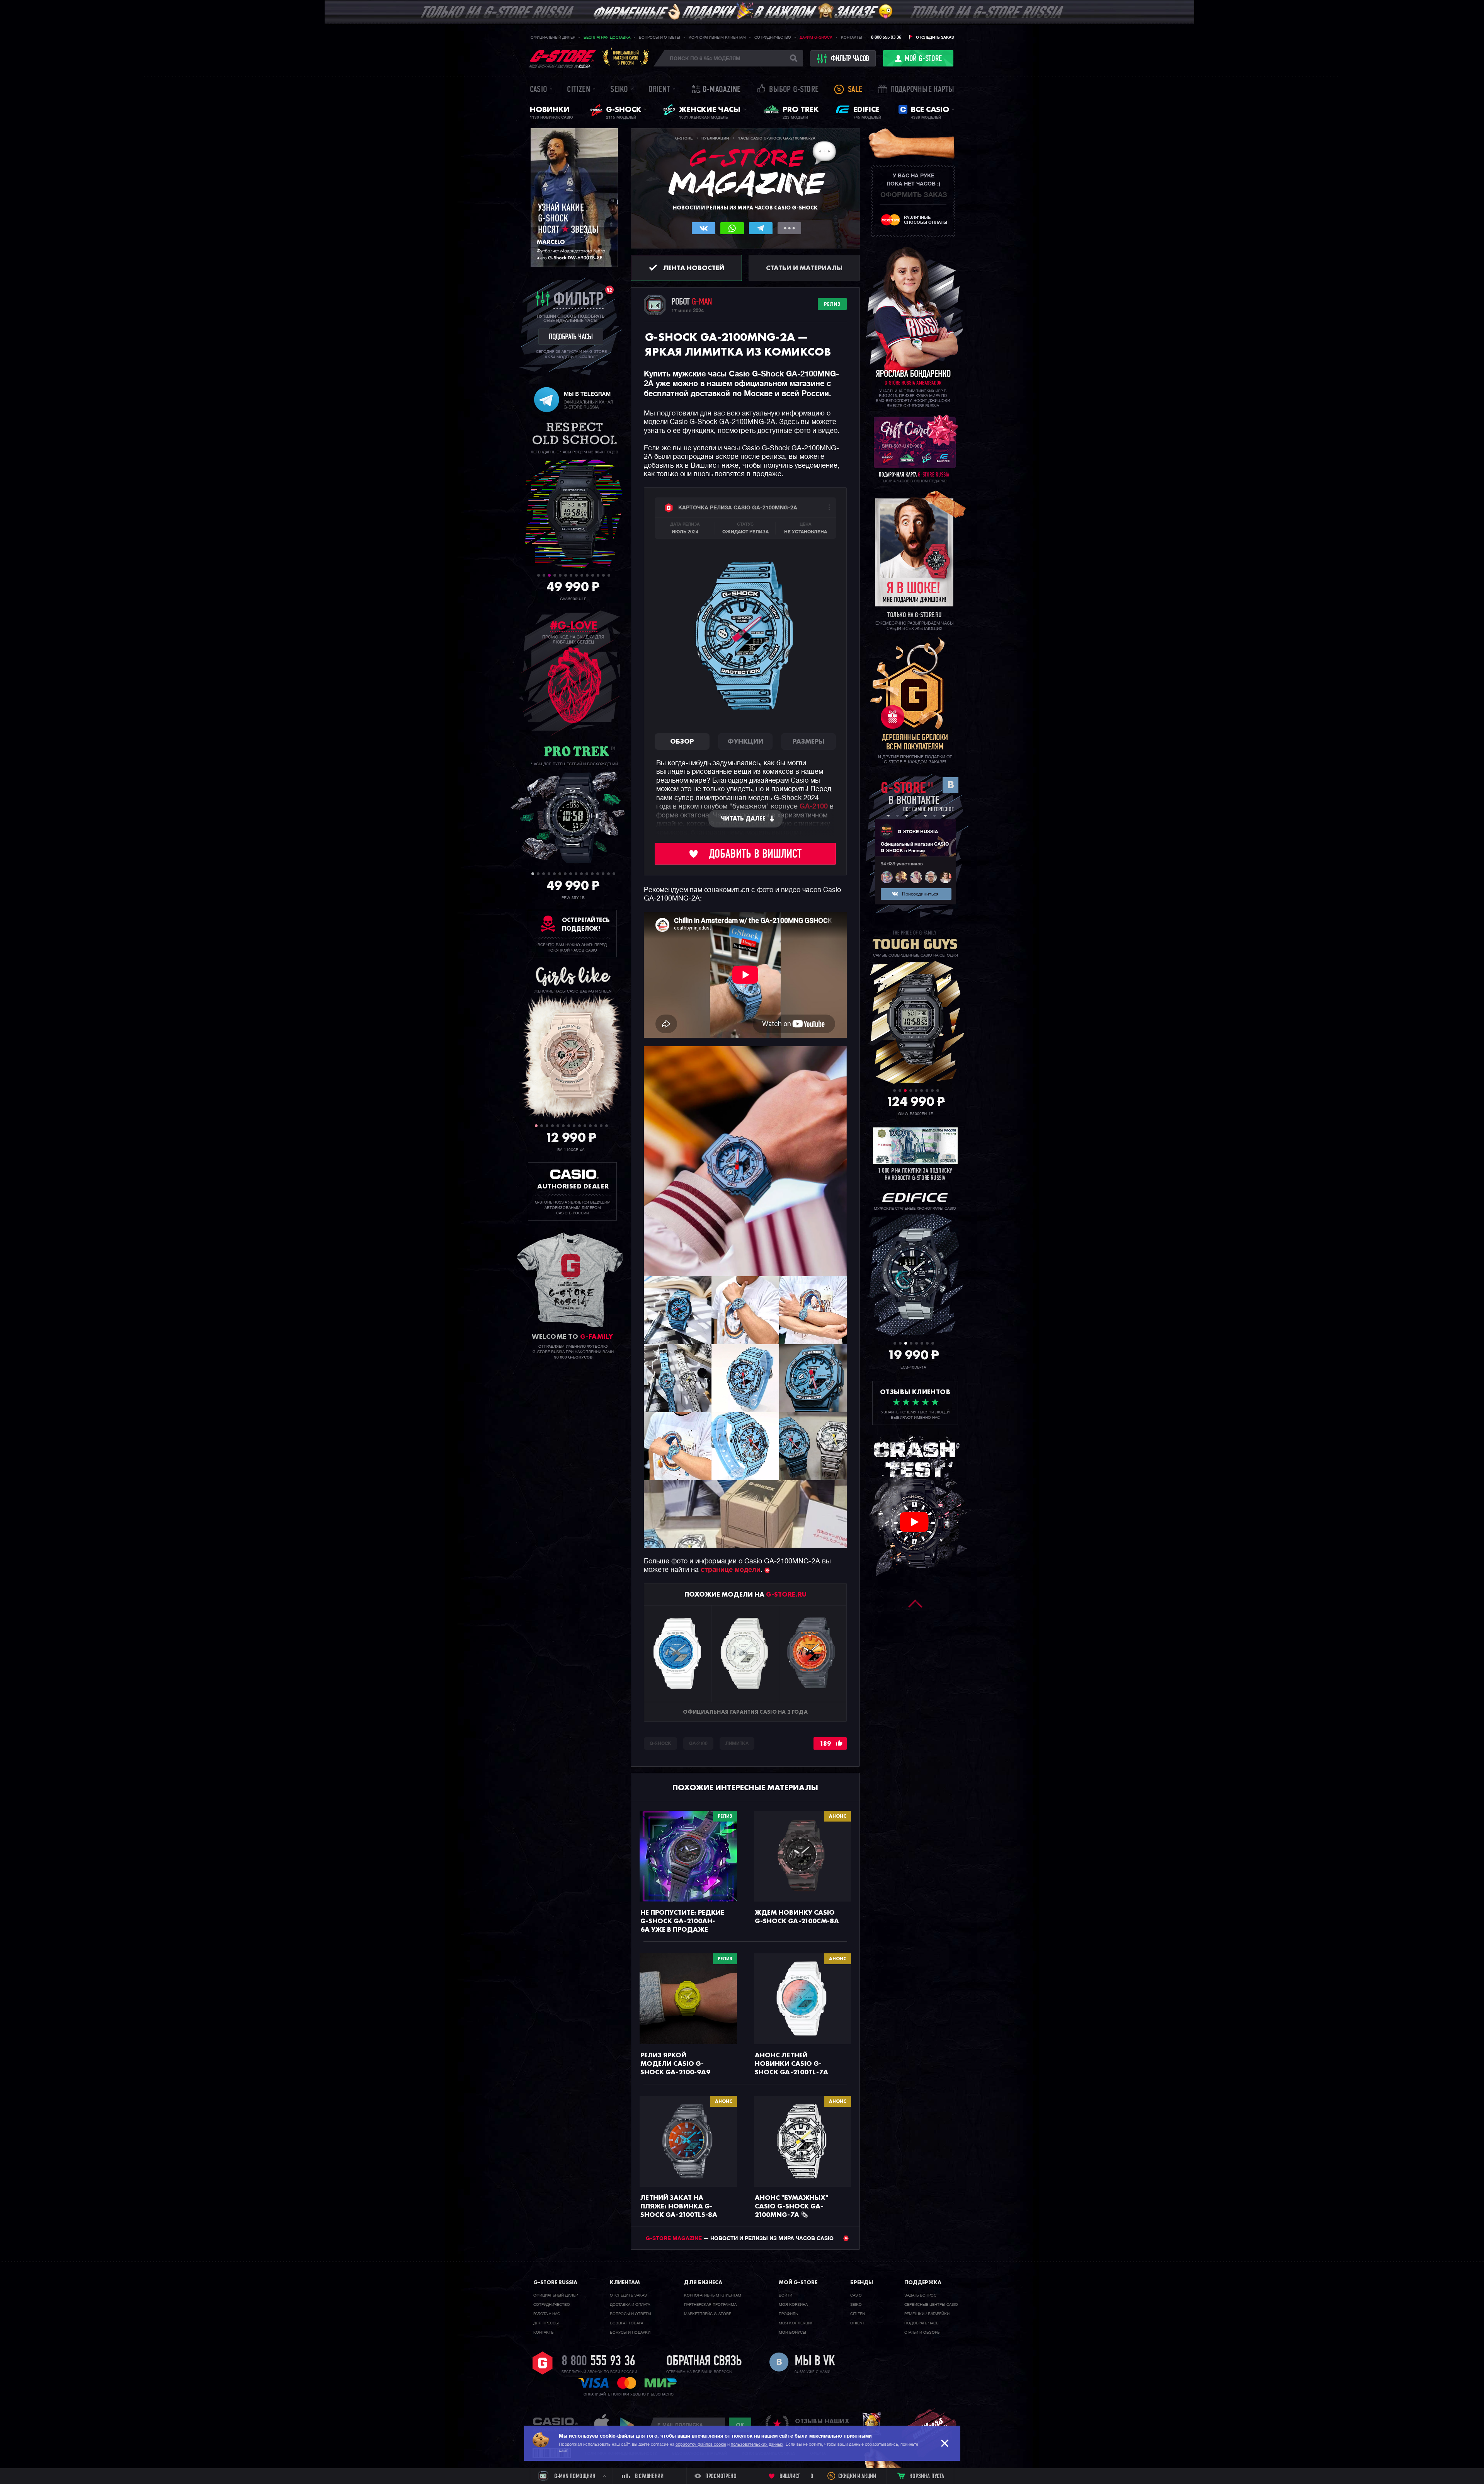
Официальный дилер (553, 37)
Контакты (852, 37)
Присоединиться (920, 894)
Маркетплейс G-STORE (708, 2314)
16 (614, 874)
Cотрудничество (552, 2305)
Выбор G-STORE (794, 90)
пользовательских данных (757, 2444)
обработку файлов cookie (701, 2444)
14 (609, 575)
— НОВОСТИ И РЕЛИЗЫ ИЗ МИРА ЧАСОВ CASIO (740, 2239)
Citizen (578, 90)
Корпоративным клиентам (717, 37)
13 (603, 575)
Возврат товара (626, 2323)
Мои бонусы (792, 2332)
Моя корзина (793, 2305)
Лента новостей (694, 268)
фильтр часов (850, 59)
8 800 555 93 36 (886, 37)
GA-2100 (814, 807)
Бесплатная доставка (607, 37)
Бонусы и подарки (630, 2332)
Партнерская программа (710, 2305)
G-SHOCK (660, 1744)
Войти (785, 2295)
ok (740, 2425)
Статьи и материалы (804, 268)
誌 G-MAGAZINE (716, 90)
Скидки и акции (857, 2477)
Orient (659, 90)
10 (587, 575)
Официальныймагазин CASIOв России (626, 58)
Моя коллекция (796, 2323)
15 (608, 874)
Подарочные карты (922, 90)
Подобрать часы (922, 2323)
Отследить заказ (935, 37)
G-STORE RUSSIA (918, 832)
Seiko (619, 90)
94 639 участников (902, 864)
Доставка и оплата (630, 2305)
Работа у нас (547, 2314)
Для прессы (546, 2323)
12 (598, 575)
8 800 (598, 2362)
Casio (539, 90)
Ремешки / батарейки (927, 2314)
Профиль (788, 2314)
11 (593, 575)
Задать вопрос (920, 2295)
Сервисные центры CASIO (931, 2305)
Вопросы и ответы (659, 37)
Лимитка (737, 1744)
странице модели (731, 1570)
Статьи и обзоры (922, 2332)
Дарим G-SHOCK (816, 37)
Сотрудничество (773, 37)
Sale (855, 90)
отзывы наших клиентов (822, 2425)
